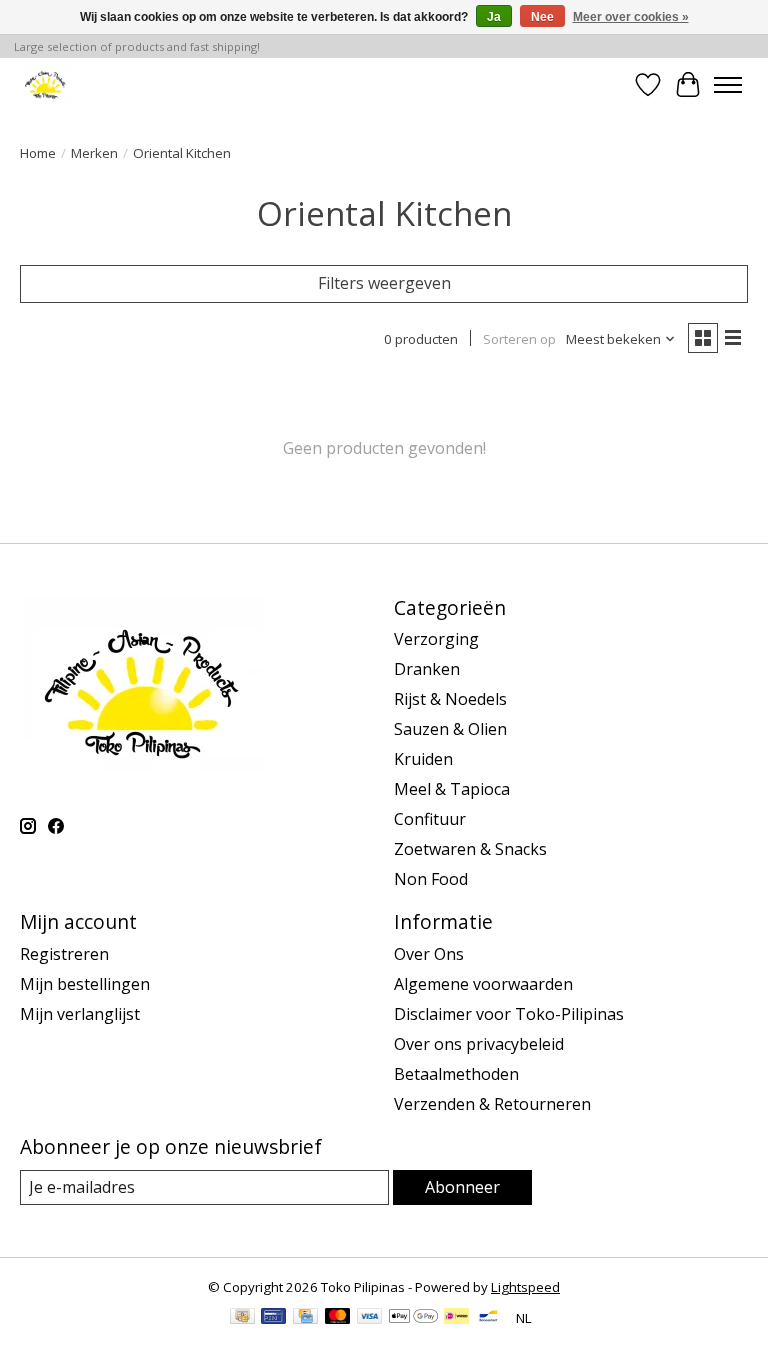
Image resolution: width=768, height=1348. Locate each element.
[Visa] (370, 1318)
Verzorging (436, 639)
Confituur (430, 819)
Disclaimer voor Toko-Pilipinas (509, 1014)
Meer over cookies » (631, 17)
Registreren (64, 954)
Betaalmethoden (456, 1074)
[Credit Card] (305, 1318)
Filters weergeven (384, 283)
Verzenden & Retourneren (492, 1104)
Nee (542, 17)
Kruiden (423, 759)
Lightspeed (525, 1287)
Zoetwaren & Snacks (470, 849)
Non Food (431, 879)
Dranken (427, 669)
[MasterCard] (338, 1318)
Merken (94, 153)
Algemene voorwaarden (483, 984)
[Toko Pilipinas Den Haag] (45, 84)
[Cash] (242, 1318)
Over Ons (429, 954)
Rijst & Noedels (450, 699)
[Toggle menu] (728, 85)
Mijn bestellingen (85, 984)
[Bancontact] (488, 1318)
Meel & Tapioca (452, 789)
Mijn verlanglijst (80, 1014)
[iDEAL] (456, 1318)
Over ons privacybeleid (479, 1044)
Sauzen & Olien (450, 729)
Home (38, 153)
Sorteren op (519, 339)
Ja (494, 17)
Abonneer (462, 1187)
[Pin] (273, 1318)
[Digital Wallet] (413, 1318)
